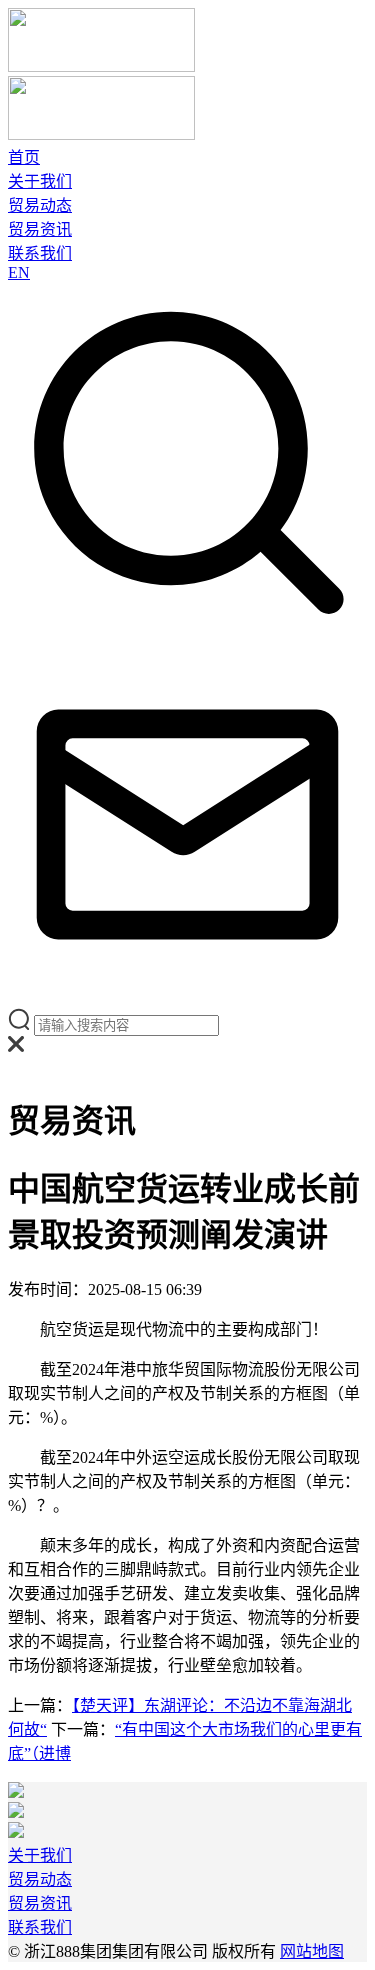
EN (19, 272)
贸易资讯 (40, 229)
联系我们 (40, 253)
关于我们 (40, 181)
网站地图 (312, 1951)
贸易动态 (40, 205)
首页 (24, 157)
